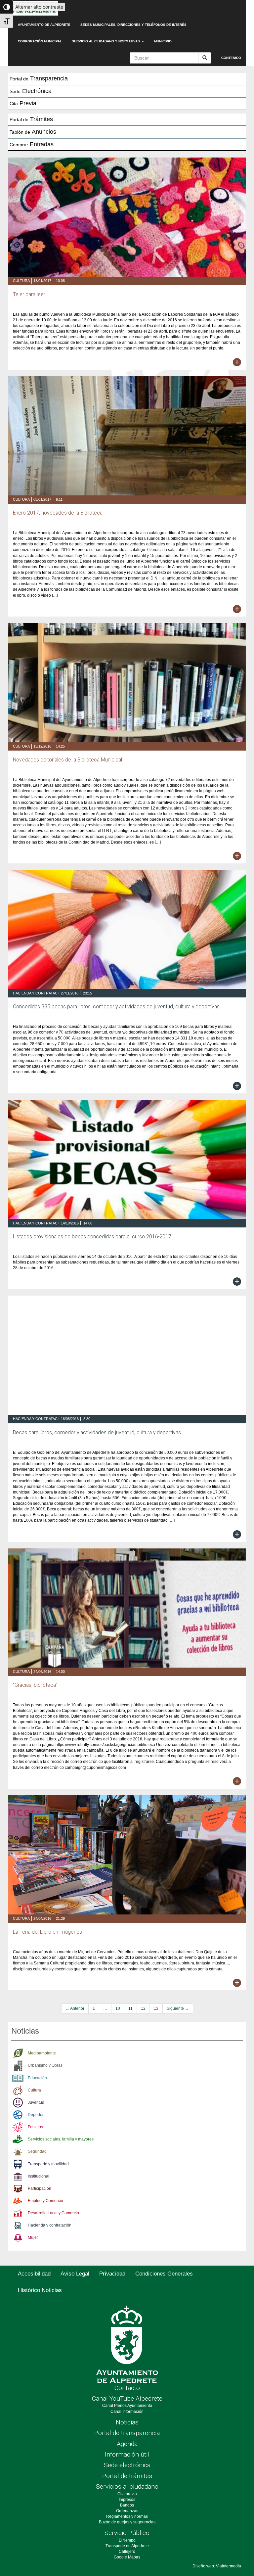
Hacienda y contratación (39, 993)
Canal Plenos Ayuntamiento (127, 2406)
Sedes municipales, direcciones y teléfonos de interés (133, 25)
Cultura (21, 281)
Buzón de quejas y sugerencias (127, 2522)
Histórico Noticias (40, 2290)
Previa (23, 103)
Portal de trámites (127, 2476)
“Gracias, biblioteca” (35, 1685)
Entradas (32, 144)
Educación (37, 2078)
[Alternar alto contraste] (7, 7)
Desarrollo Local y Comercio (53, 2213)
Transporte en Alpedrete (127, 2546)
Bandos (127, 2505)
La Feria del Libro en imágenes (47, 1932)
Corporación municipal (40, 41)
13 (156, 2008)
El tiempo (127, 2540)
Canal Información (127, 2412)
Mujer (33, 2237)
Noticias (127, 2422)
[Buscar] (205, 58)
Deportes (36, 2115)
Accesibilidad (34, 2274)
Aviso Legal (75, 2274)
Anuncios (33, 132)
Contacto (127, 2388)
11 (130, 2008)
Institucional (39, 2176)
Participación (40, 2188)
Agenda (127, 2444)
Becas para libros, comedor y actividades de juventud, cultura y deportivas (97, 1433)
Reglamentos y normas (127, 2516)
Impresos (127, 2500)
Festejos (35, 2127)
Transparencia (39, 78)
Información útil (127, 2454)
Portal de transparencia (127, 2433)
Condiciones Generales (164, 2274)
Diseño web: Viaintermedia (217, 2566)
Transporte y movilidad (48, 2164)
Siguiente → (178, 2008)
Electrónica (31, 91)
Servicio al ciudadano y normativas (106, 41)
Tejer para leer (29, 295)
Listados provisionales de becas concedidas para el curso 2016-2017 (92, 1237)
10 (118, 2008)
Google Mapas (127, 2557)
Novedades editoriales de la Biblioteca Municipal (67, 760)
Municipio (163, 41)
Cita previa (127, 2494)
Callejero (127, 2552)
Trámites (31, 119)
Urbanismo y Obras (45, 2065)
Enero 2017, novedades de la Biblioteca (58, 513)
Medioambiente (42, 2053)
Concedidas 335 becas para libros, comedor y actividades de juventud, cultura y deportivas (116, 1007)
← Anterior (75, 2008)
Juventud (36, 2102)
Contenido (231, 58)
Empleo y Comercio (45, 2201)
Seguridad (37, 2151)
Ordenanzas (127, 2511)
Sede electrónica (127, 2465)
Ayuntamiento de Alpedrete (44, 25)
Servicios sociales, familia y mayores (61, 2139)
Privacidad (112, 2274)
